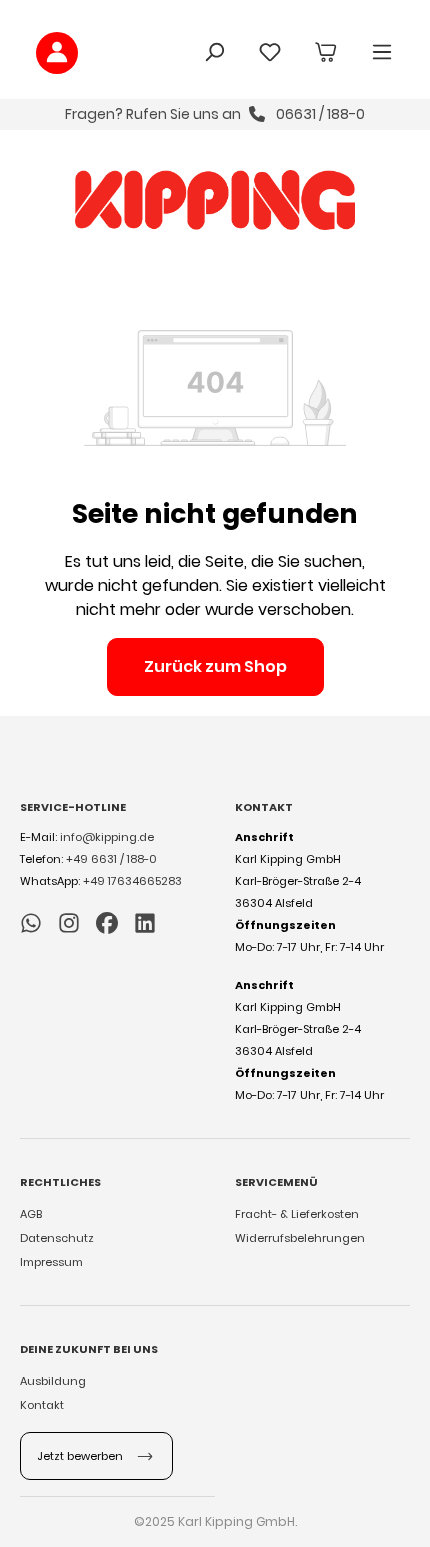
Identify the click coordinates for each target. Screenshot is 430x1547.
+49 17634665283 (132, 881)
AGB (31, 1214)
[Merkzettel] (270, 53)
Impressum (51, 1262)
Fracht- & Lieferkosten (297, 1214)
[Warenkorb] (326, 53)
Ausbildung (53, 1381)
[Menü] (382, 53)
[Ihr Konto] (57, 53)
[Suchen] (214, 53)
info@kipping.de (107, 837)
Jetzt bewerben (81, 1456)
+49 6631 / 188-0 (111, 859)
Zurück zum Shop (215, 666)
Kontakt (42, 1405)
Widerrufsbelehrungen (300, 1238)
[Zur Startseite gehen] (214, 200)
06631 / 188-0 (319, 114)
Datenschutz (57, 1238)
